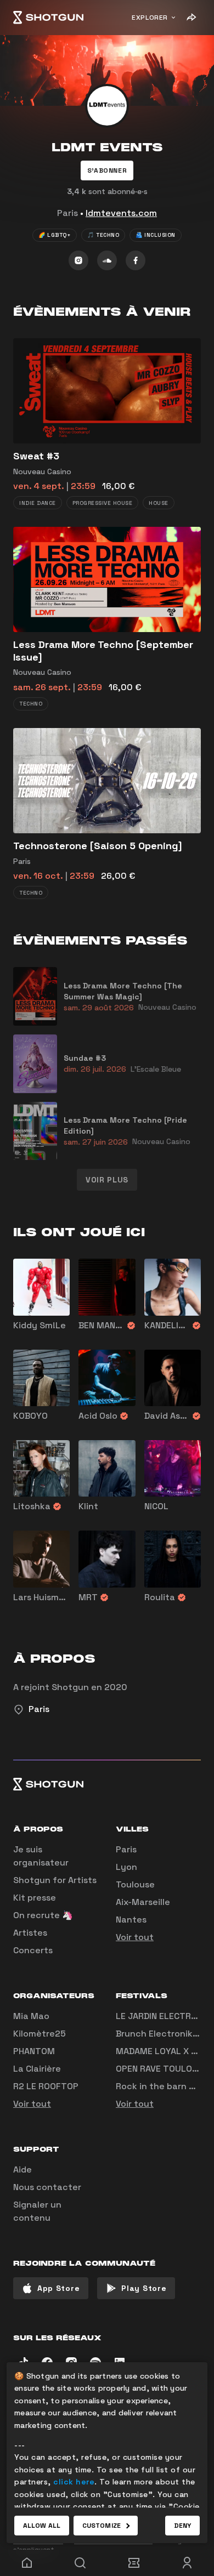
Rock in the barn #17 (160, 2086)
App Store (58, 2288)
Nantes (131, 1920)
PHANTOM (34, 2051)
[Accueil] (48, 18)
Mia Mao (31, 2016)
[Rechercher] (81, 2563)
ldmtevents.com (121, 213)
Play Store (144, 2288)
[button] (107, 170)
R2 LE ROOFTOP (46, 2086)
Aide (22, 2170)
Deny (182, 2526)
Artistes (30, 1933)
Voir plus (107, 1180)
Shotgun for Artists (55, 1880)
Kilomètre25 (40, 2034)
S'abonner (107, 170)
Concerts (33, 1950)
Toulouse (135, 1884)
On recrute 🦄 (43, 1915)
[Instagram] (78, 260)
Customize (102, 2526)
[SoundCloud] (107, 260)
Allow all (42, 2526)
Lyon (126, 1867)
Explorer (150, 18)
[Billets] (134, 2563)
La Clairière (37, 2069)
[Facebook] (136, 260)
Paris (126, 1849)
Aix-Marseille (143, 1902)
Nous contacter (47, 2187)
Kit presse (35, 1898)
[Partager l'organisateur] (191, 18)
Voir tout (135, 1937)
